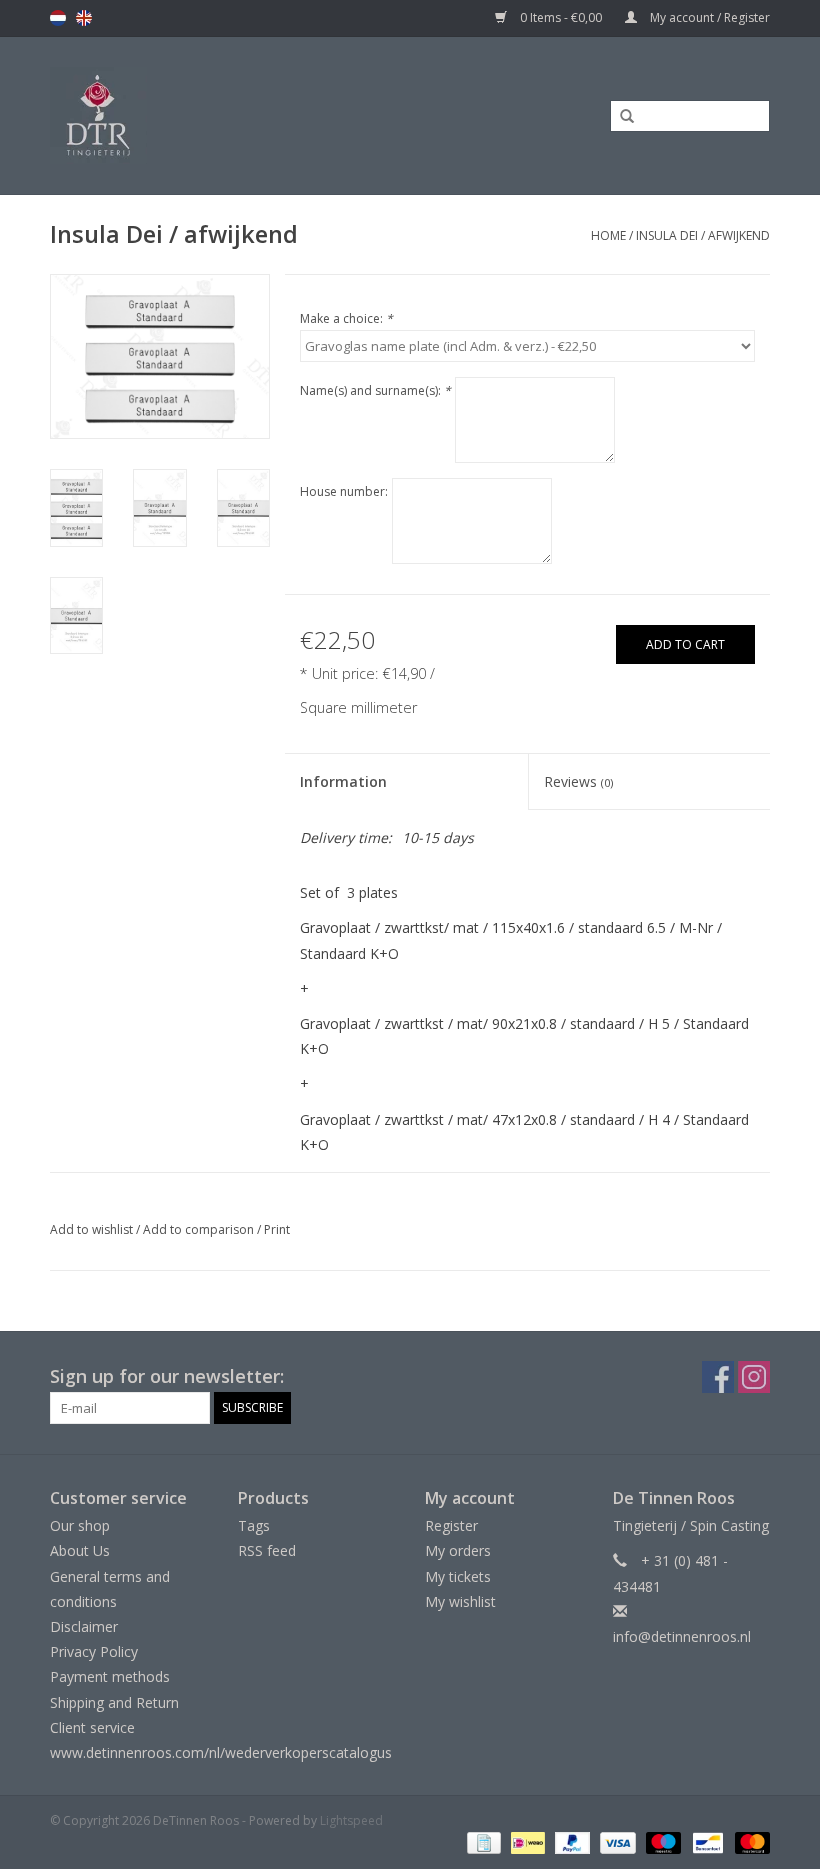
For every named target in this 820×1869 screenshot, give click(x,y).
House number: (344, 491)
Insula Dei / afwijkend (703, 235)
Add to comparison (200, 1229)
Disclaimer (84, 1626)
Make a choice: (346, 318)
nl (58, 18)
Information (343, 781)
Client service (92, 1727)
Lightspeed (351, 1820)
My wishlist (460, 1601)
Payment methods (110, 1676)
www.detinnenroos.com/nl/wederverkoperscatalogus (221, 1752)
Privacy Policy (94, 1651)
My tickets (458, 1576)
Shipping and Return (114, 1702)
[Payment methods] (482, 1841)
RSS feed (267, 1550)
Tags (254, 1525)
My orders (458, 1550)
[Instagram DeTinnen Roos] (754, 1377)
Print (277, 1229)
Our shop (80, 1525)
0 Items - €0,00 (561, 17)
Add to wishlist (91, 1229)
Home (608, 235)
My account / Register (708, 17)
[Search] (620, 117)
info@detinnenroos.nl (682, 1636)
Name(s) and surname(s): (375, 390)
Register (451, 1525)
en (84, 18)
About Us (80, 1550)
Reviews (578, 781)
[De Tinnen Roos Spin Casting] (181, 115)
